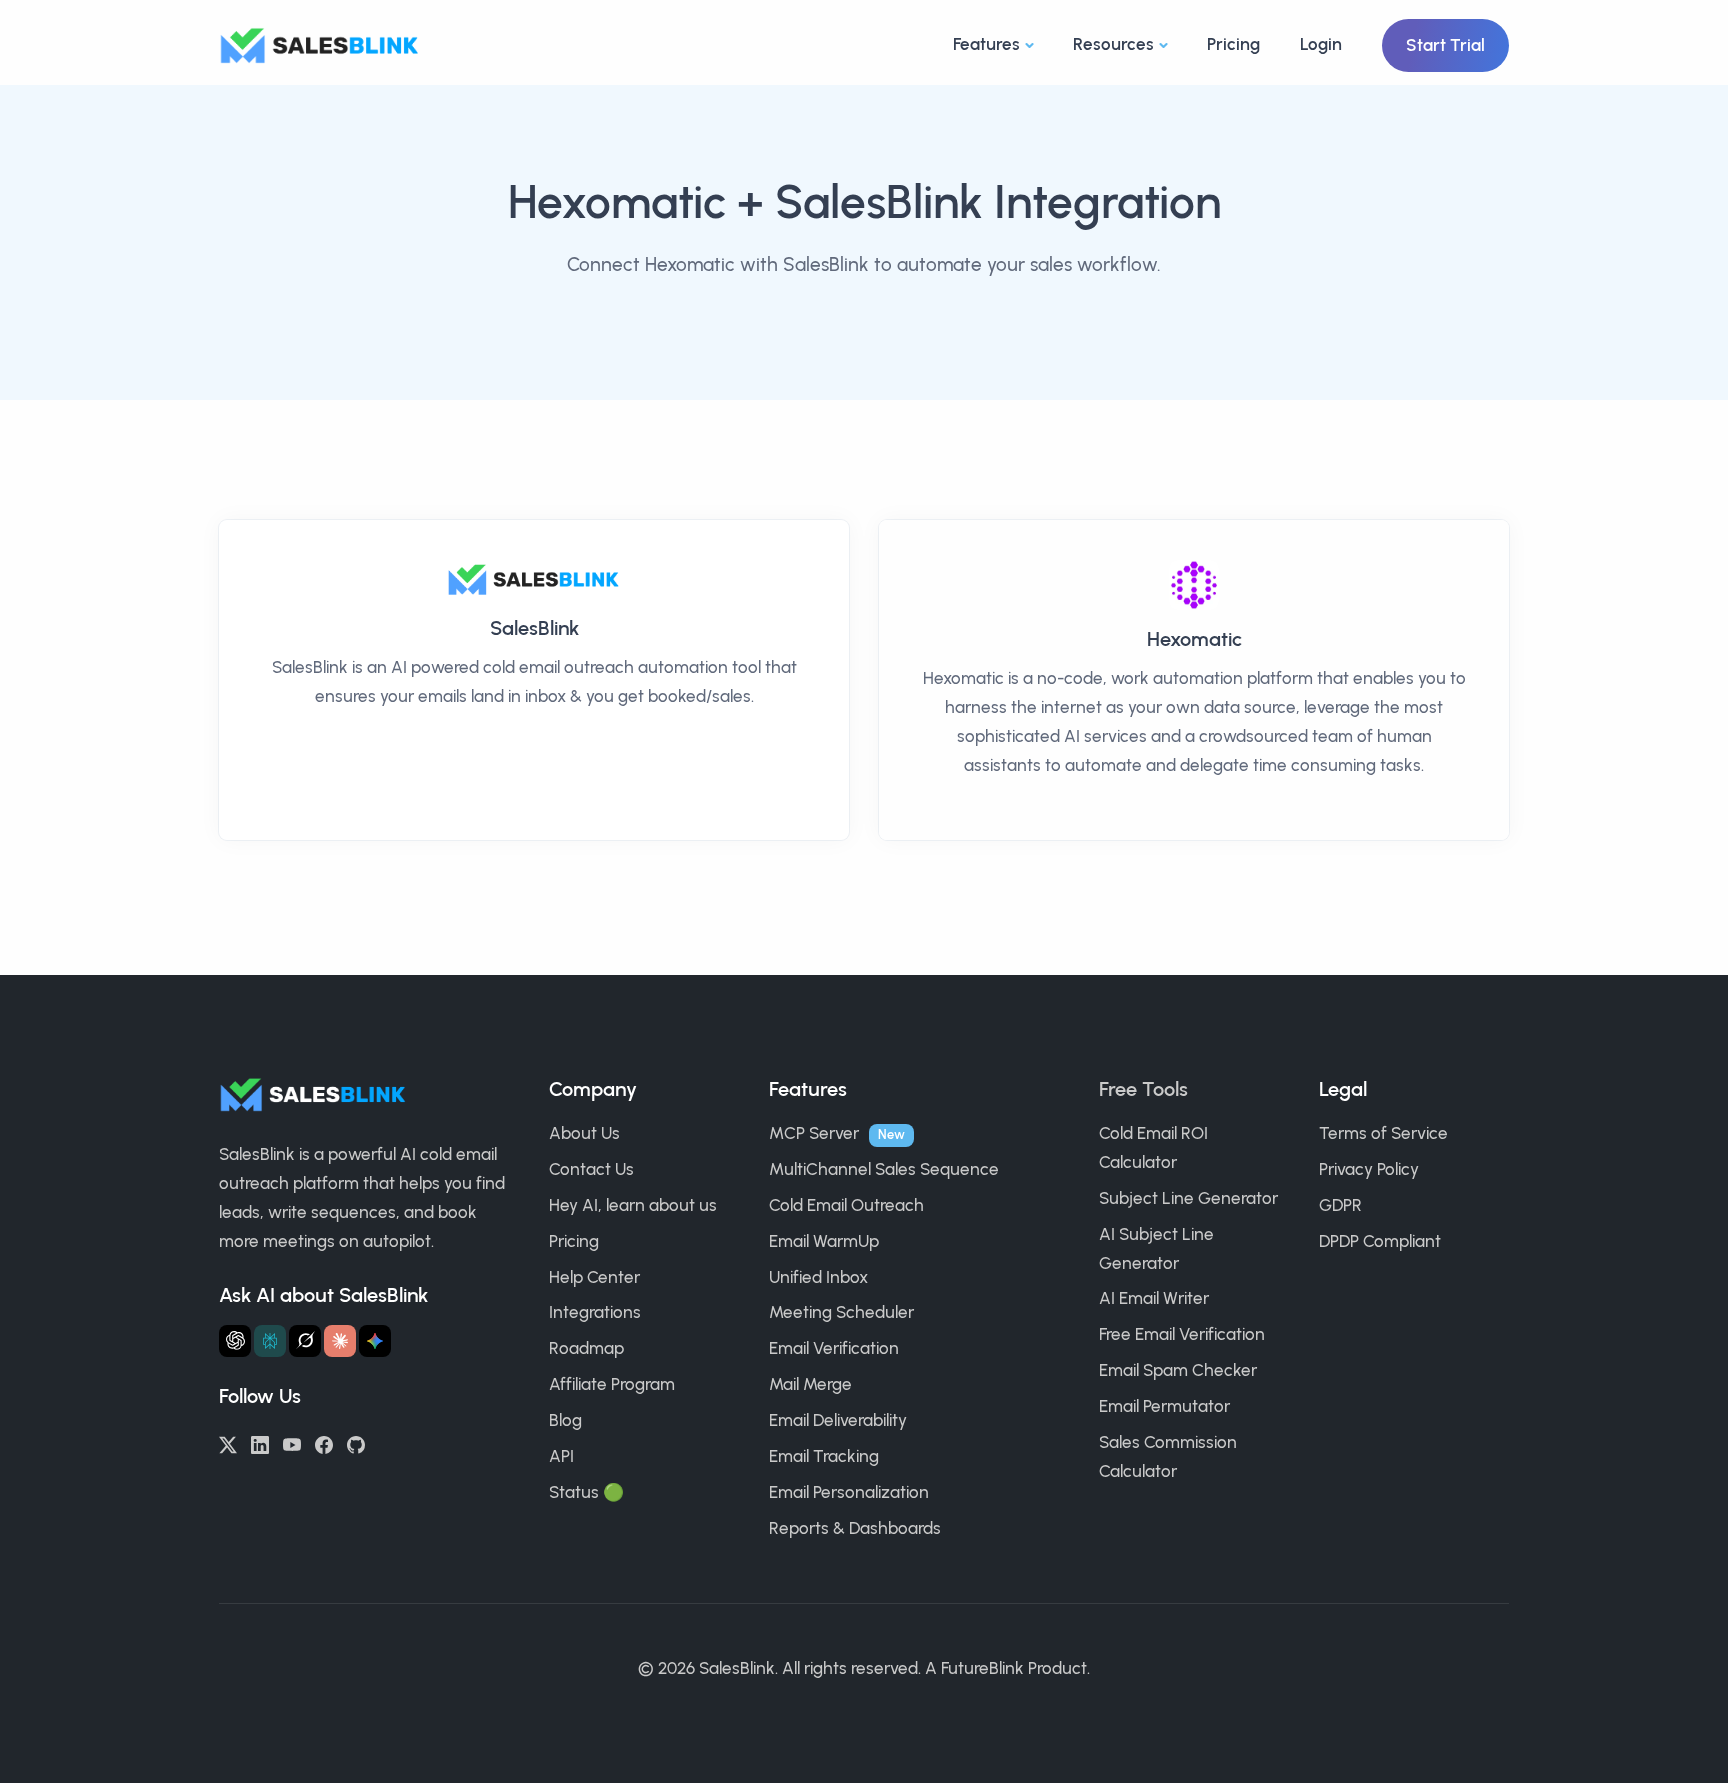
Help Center (594, 1277)
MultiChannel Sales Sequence (884, 1169)
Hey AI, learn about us (633, 1205)
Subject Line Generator (1188, 1198)
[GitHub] (356, 1443)
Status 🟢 (586, 1492)
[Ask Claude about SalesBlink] (340, 1341)
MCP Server (814, 1133)
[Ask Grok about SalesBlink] (305, 1341)
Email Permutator (1164, 1406)
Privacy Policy (1369, 1169)
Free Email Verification (1182, 1334)
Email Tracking (824, 1456)
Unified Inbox (818, 1277)
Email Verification (834, 1348)
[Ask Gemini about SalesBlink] (375, 1341)
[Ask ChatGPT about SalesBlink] (235, 1341)
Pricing (1233, 44)
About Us (584, 1133)
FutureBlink (982, 1668)
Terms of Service (1383, 1133)
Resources (1113, 44)
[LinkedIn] (260, 1443)
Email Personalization (849, 1492)
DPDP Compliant (1380, 1241)
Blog (565, 1420)
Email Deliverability (838, 1420)
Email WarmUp (824, 1241)
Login (1321, 44)
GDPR (1340, 1205)
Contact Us (591, 1169)
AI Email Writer (1154, 1298)
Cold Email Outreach (846, 1205)
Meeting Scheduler (841, 1312)
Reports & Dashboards (855, 1528)
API (561, 1456)
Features (986, 44)
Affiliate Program (612, 1384)
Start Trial (1445, 45)
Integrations (595, 1312)
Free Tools (1143, 1089)
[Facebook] (324, 1443)
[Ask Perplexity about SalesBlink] (270, 1341)
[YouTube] (292, 1443)
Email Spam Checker (1178, 1370)
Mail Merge (810, 1384)
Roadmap (586, 1348)
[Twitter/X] (228, 1443)
